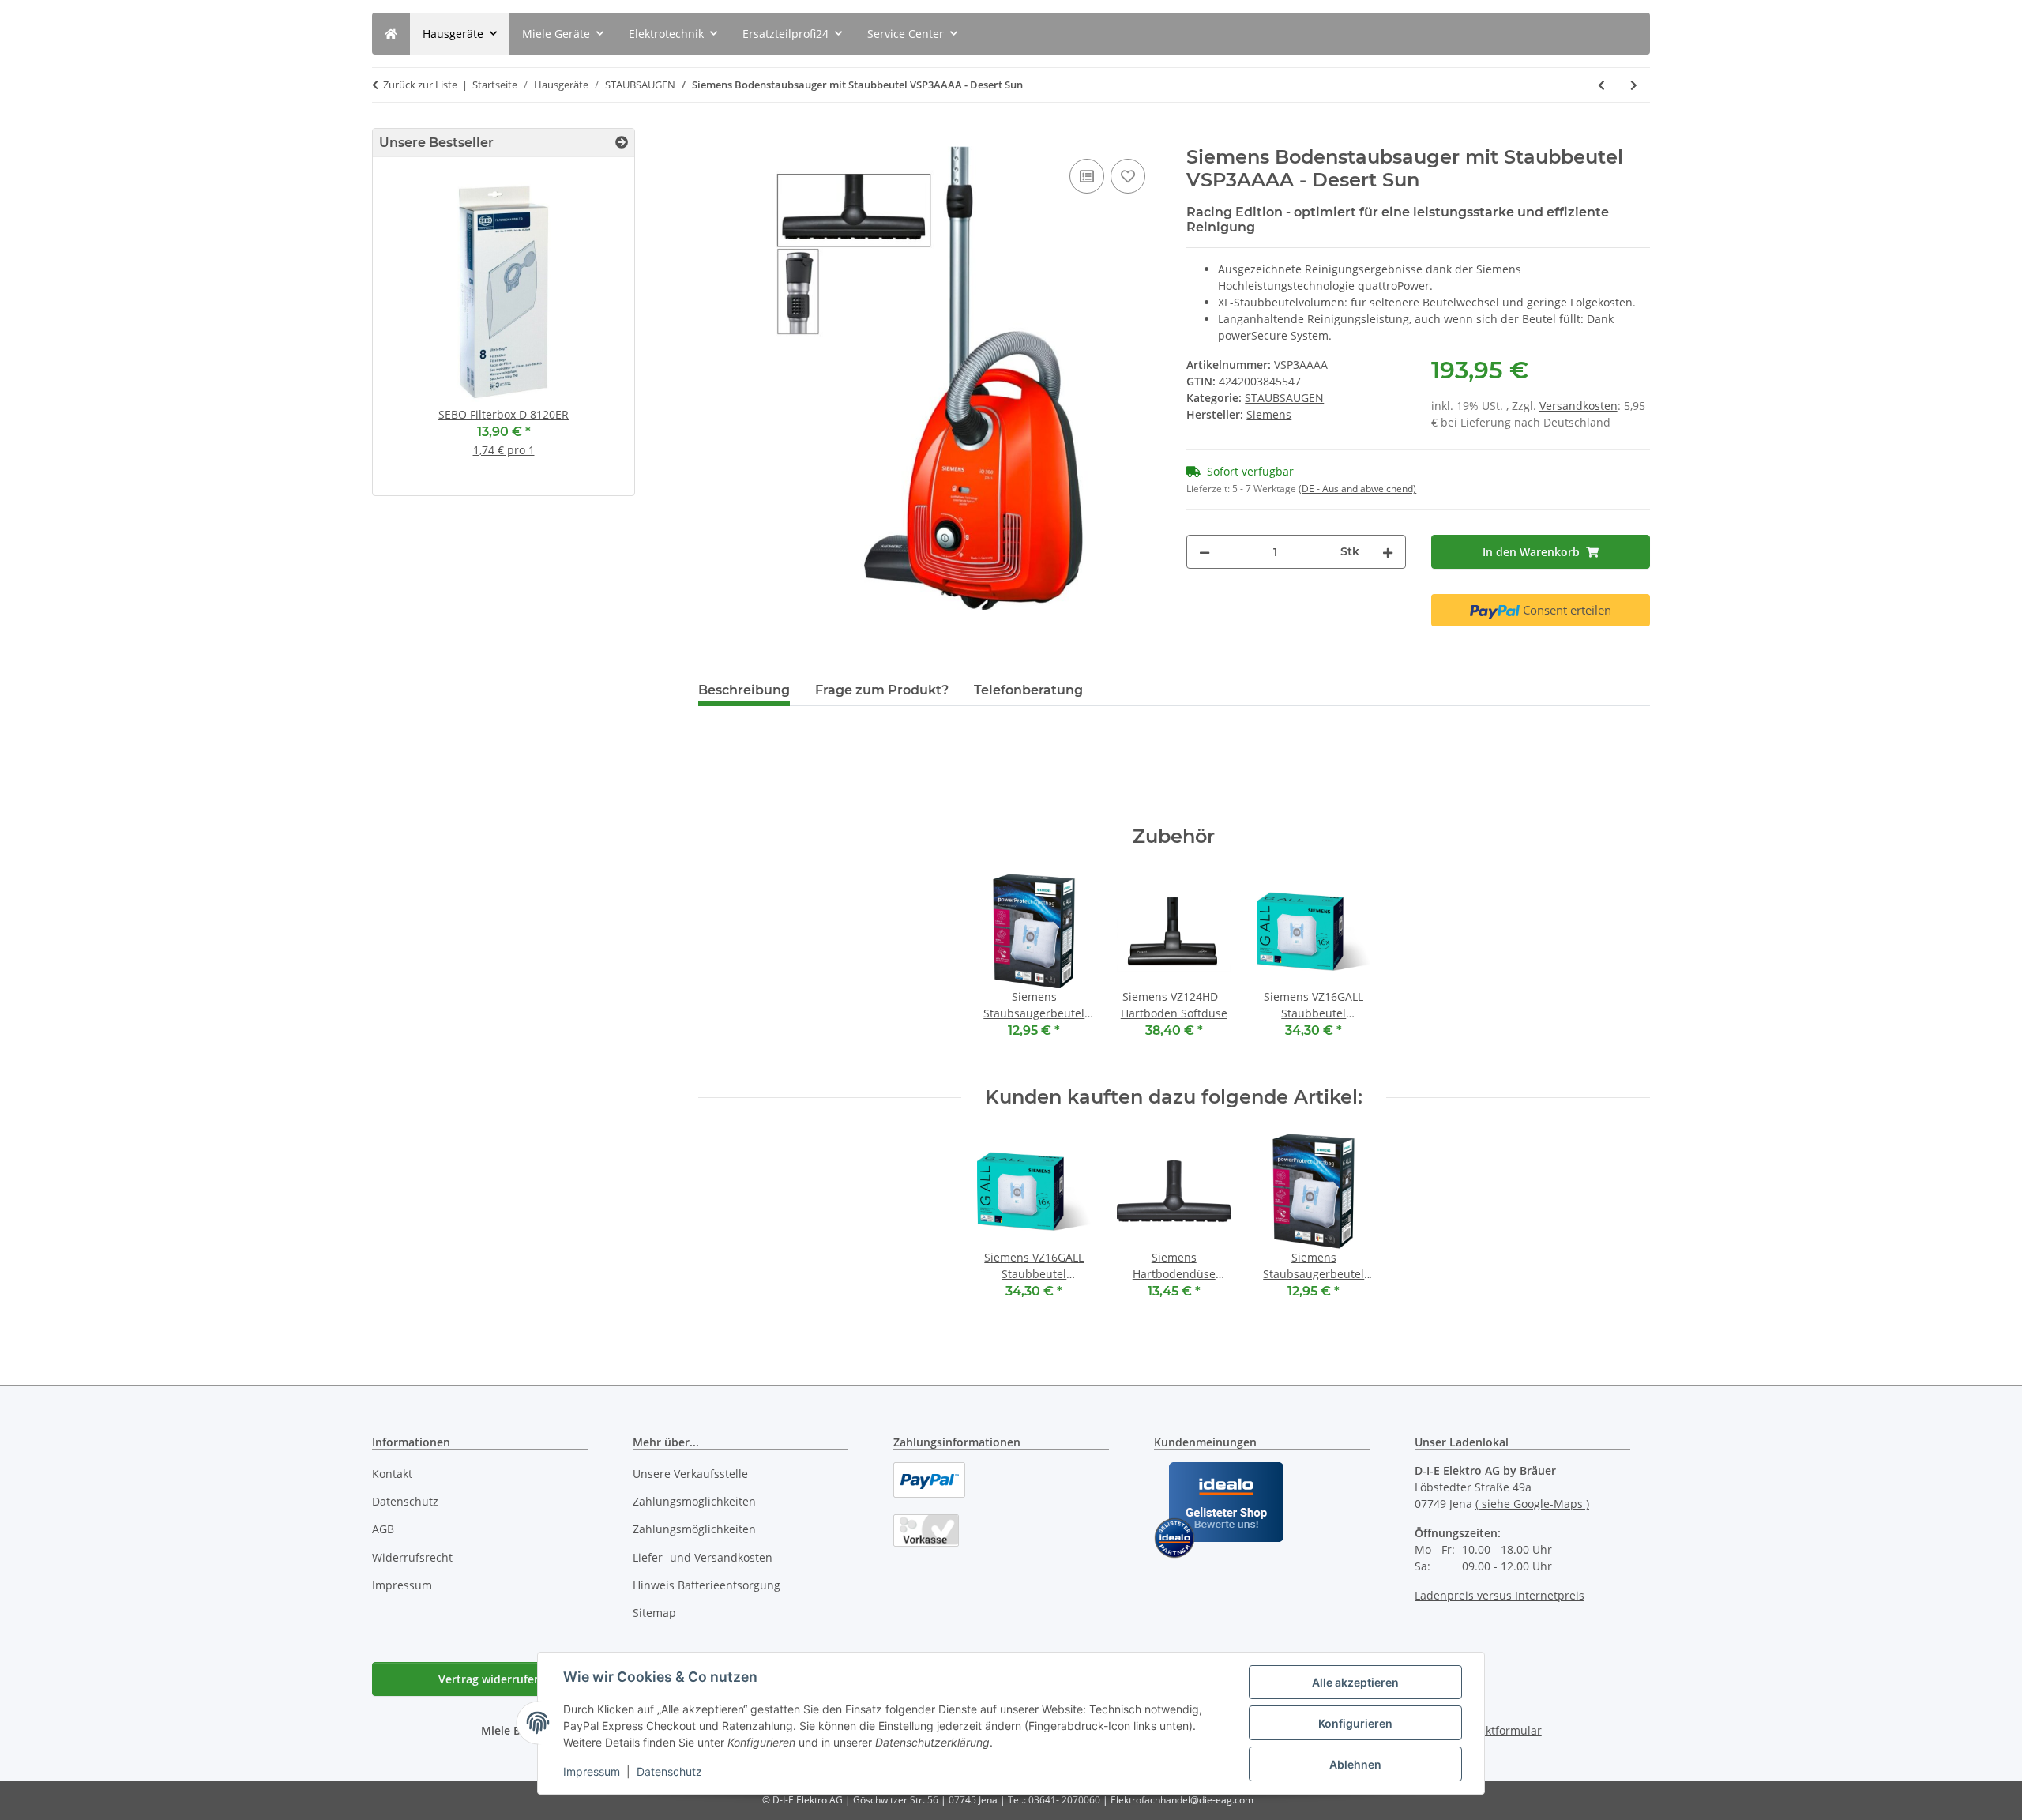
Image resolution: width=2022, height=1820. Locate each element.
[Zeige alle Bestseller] (622, 143)
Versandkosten (1579, 406)
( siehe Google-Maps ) (1532, 1504)
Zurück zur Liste (420, 85)
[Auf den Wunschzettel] (1128, 176)
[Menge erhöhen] (1388, 552)
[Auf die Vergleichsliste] (1087, 176)
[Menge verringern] (1205, 552)
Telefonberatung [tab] (1028, 690)
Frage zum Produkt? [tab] (882, 690)
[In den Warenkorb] (711, 137)
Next (595, 333)
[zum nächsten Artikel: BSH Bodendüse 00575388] (1634, 85)
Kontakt (392, 1474)
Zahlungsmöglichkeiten (694, 1501)
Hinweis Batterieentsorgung (707, 1585)
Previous (412, 333)
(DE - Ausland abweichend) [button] (1357, 489)
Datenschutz (669, 1771)
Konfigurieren (1355, 1723)
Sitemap (654, 1613)
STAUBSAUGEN (1284, 398)
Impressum (592, 1771)
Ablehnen (1355, 1764)
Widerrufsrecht (412, 1557)
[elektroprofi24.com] (391, 34)
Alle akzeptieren (1355, 1682)
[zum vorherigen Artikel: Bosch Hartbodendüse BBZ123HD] (1601, 85)
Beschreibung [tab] (744, 690)
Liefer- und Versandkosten (703, 1557)
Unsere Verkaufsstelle (690, 1474)
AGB (383, 1529)
